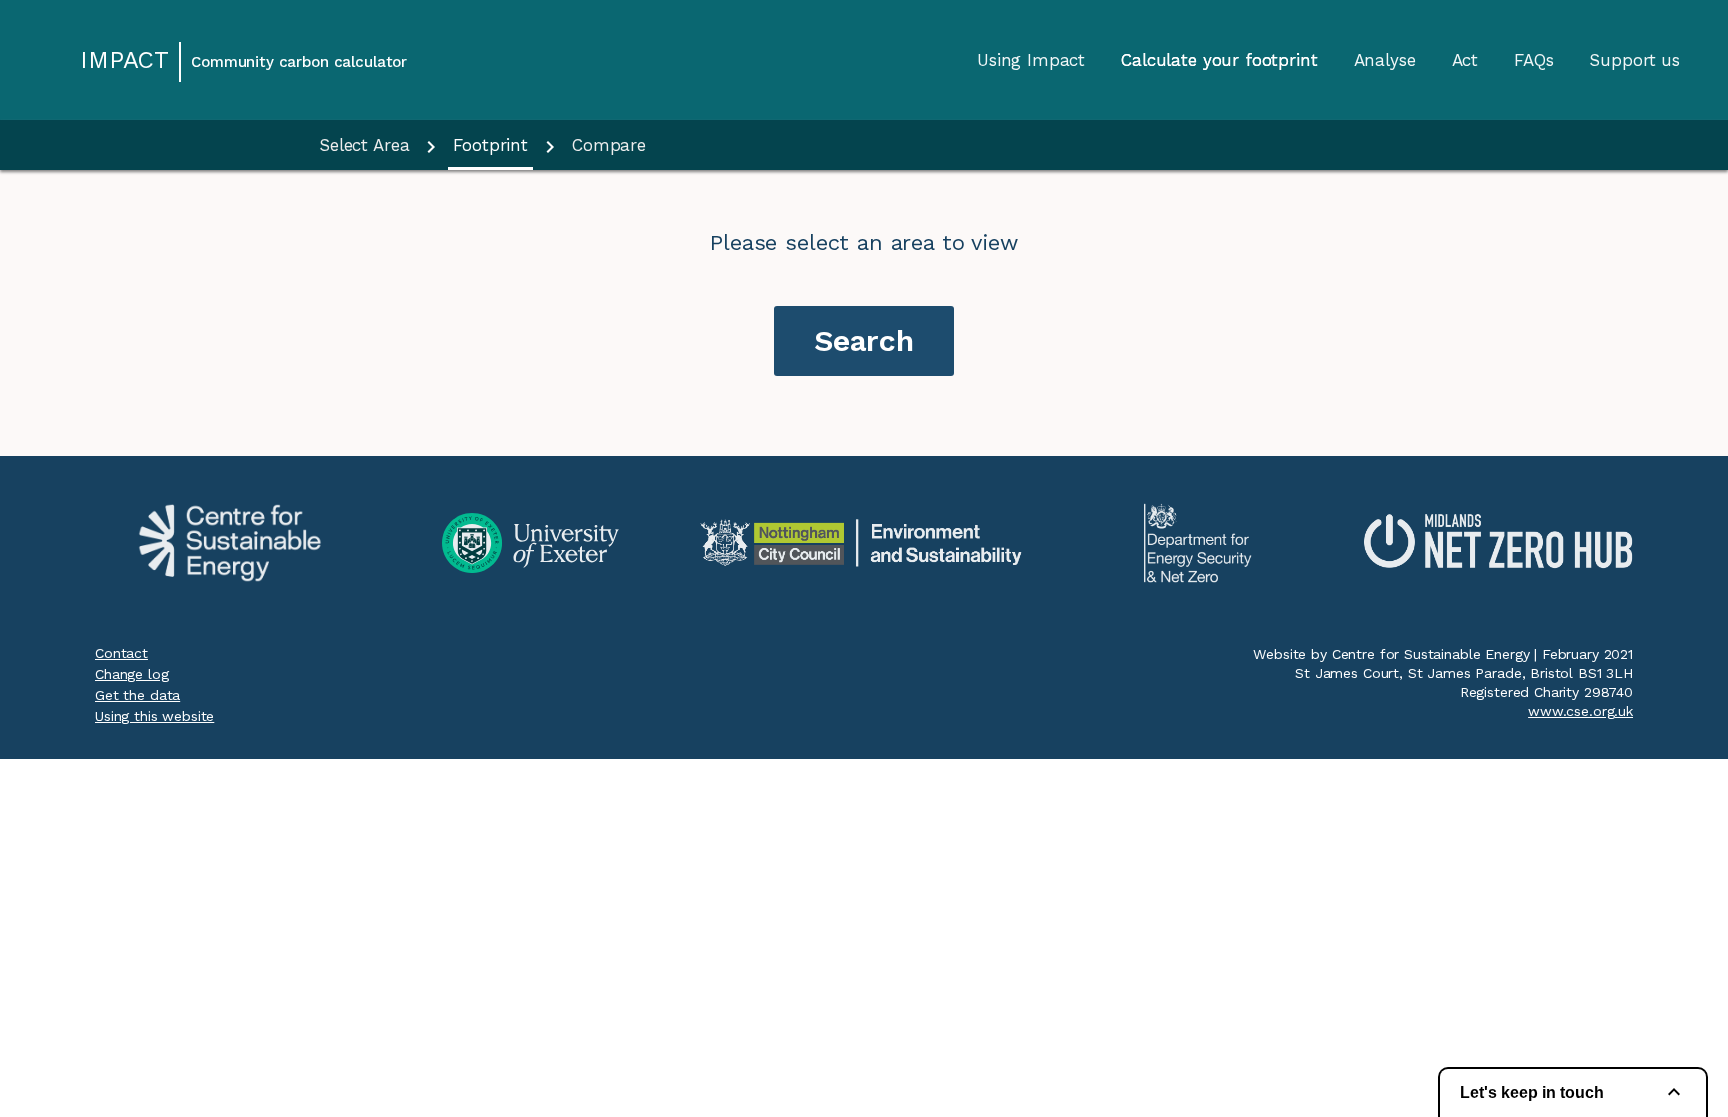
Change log (132, 674)
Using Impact (1031, 60)
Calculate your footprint (1219, 60)
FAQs (1533, 60)
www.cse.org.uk (1580, 711)
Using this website (154, 716)
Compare (609, 145)
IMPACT (243, 60)
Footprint (490, 145)
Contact (121, 653)
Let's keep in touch (1573, 1093)
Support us (1634, 60)
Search (864, 340)
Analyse (1385, 60)
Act (1465, 60)
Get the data (137, 695)
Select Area (364, 145)
